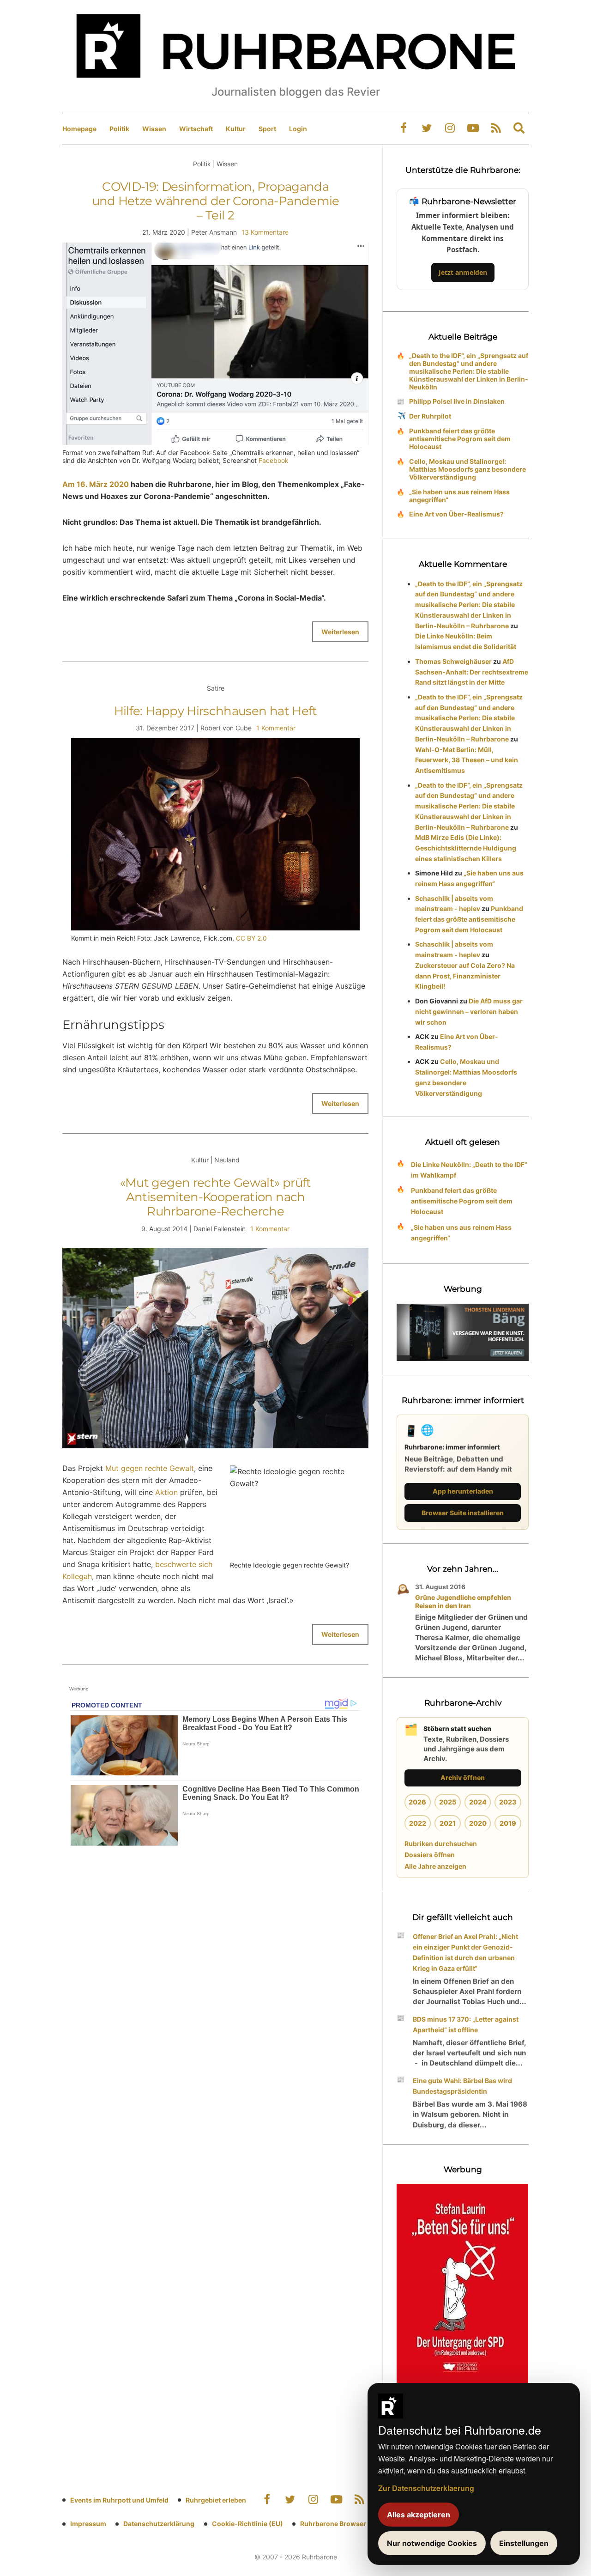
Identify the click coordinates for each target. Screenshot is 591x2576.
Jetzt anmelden (463, 272)
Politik (119, 129)
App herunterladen (463, 1491)
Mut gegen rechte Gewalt (150, 1468)
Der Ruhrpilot (430, 416)
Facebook (274, 460)
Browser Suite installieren (463, 1513)
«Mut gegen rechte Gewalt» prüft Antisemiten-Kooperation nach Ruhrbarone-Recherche (216, 1197)
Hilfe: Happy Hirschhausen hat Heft (216, 711)
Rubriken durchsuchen (441, 1844)
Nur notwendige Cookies (432, 2543)
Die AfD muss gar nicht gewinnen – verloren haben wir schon (469, 1012)
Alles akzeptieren (419, 2515)
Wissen (154, 129)
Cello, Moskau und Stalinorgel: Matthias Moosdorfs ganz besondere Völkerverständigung (467, 469)
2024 (478, 1802)
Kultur (236, 129)
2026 (417, 1802)
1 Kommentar (276, 728)
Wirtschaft (196, 129)
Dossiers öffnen (430, 1855)
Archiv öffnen (463, 1777)
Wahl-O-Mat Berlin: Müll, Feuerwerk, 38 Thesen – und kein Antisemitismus (467, 760)
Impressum (88, 2524)
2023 (508, 1802)
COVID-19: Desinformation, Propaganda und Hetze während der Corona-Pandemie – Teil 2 (216, 201)
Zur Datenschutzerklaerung (426, 2488)
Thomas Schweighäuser (453, 661)
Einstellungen (524, 2543)
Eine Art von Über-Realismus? (456, 514)
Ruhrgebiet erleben (216, 2500)
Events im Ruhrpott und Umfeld (119, 2500)
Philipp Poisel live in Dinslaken (457, 401)
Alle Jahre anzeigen (435, 1866)
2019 (508, 1823)
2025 (448, 1802)
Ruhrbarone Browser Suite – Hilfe (352, 2524)
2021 (448, 1823)
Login (298, 129)
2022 (418, 1823)
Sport (267, 129)
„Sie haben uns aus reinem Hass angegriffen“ (459, 496)
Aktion (166, 1492)
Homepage (79, 129)
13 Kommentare (265, 232)
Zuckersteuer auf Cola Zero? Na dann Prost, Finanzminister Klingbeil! (465, 976)
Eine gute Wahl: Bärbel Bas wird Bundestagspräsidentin (462, 2086)
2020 (478, 1823)
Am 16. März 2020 (96, 484)
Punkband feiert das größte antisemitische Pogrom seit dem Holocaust (460, 439)
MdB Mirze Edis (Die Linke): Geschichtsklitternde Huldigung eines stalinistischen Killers (466, 848)
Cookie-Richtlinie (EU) (247, 2524)
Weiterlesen (340, 632)
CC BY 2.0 (251, 938)
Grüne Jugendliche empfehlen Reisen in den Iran (463, 1601)
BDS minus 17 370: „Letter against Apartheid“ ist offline (466, 2024)
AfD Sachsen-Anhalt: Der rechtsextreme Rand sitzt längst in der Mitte (472, 672)
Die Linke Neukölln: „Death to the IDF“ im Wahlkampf (469, 1170)
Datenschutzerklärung (159, 2524)
